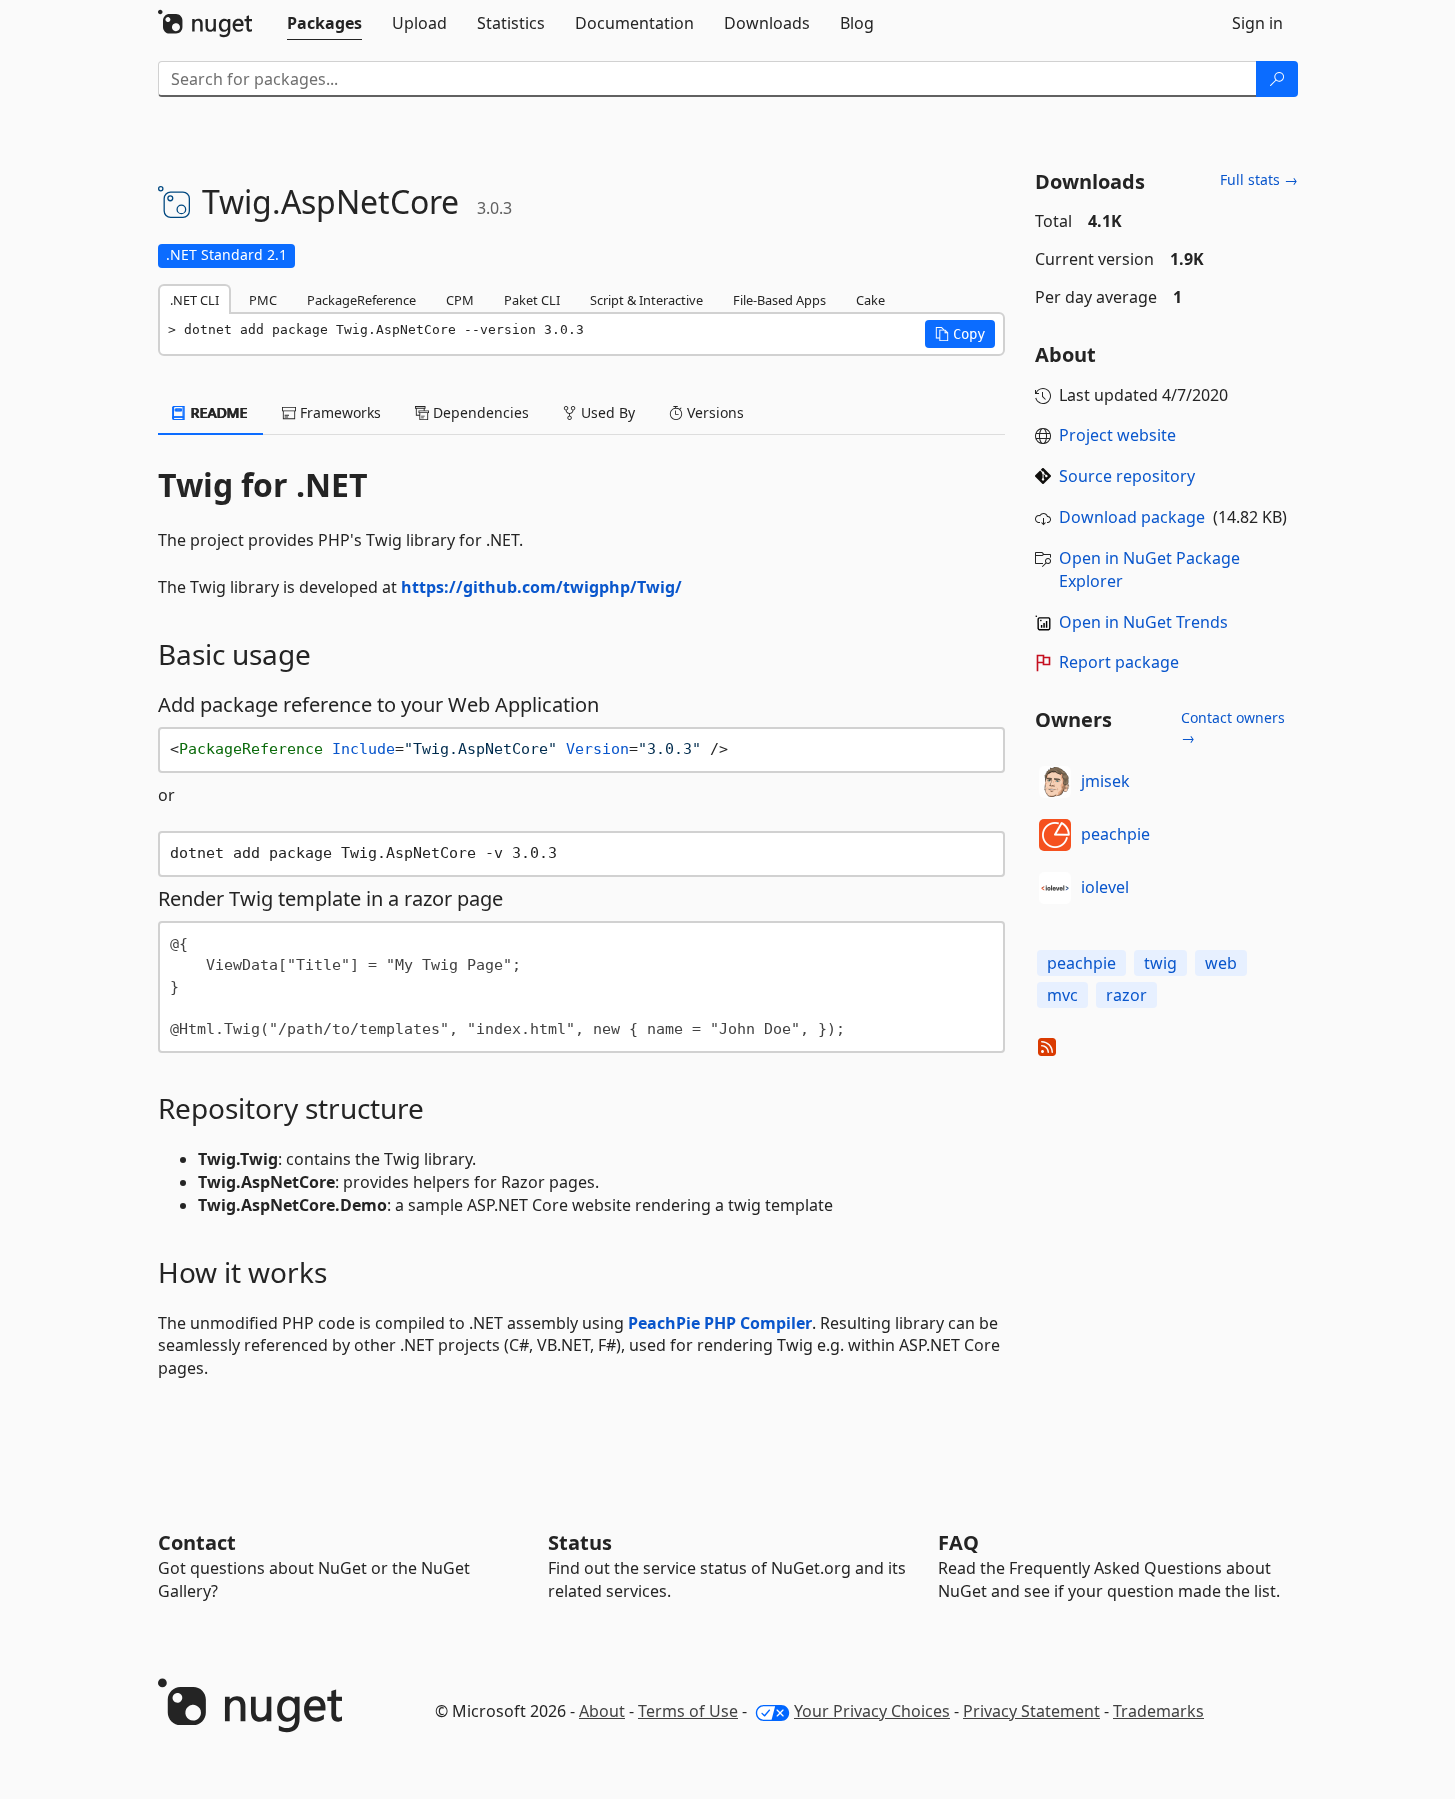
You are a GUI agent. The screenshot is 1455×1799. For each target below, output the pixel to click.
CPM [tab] (460, 300)
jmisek (1105, 781)
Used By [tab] (606, 412)
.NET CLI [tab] (194, 300)
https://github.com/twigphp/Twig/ (541, 587)
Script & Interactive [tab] (646, 300)
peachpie (1115, 834)
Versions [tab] (713, 412)
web (1221, 963)
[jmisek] (1055, 782)
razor (1126, 995)
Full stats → (1259, 179)
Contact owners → (1233, 727)
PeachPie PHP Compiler (720, 1323)
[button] (960, 334)
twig (1160, 963)
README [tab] (217, 412)
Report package (1119, 662)
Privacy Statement (1031, 1711)
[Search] (1277, 79)
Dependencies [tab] (479, 412)
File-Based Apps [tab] (779, 300)
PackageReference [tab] (361, 300)
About (602, 1711)
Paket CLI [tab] (532, 300)
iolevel (1105, 887)
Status (580, 1542)
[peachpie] (1055, 835)
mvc (1062, 995)
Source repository (1127, 476)
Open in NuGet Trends (1143, 622)
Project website (1117, 435)
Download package (1132, 517)
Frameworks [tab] (338, 412)
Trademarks (1158, 1711)
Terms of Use (688, 1711)
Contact (197, 1542)
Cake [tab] (870, 300)
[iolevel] (1055, 888)
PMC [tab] (263, 300)
